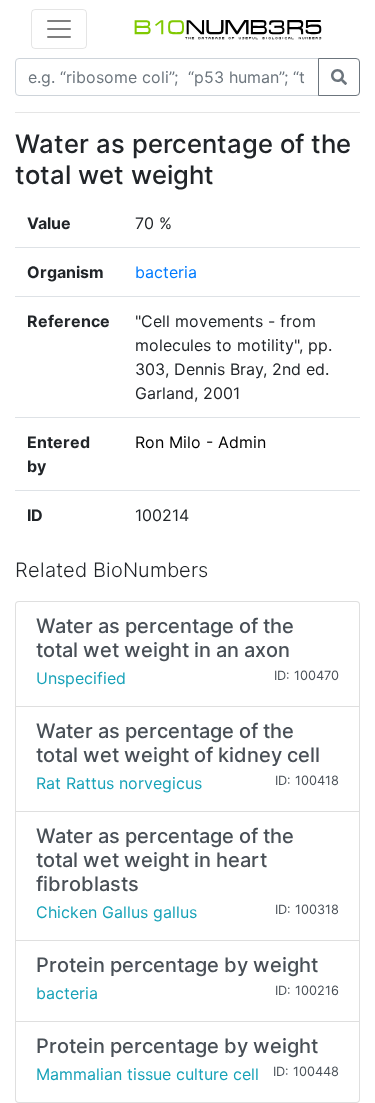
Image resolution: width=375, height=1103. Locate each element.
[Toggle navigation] (59, 29)
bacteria (166, 272)
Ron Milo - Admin (200, 442)
